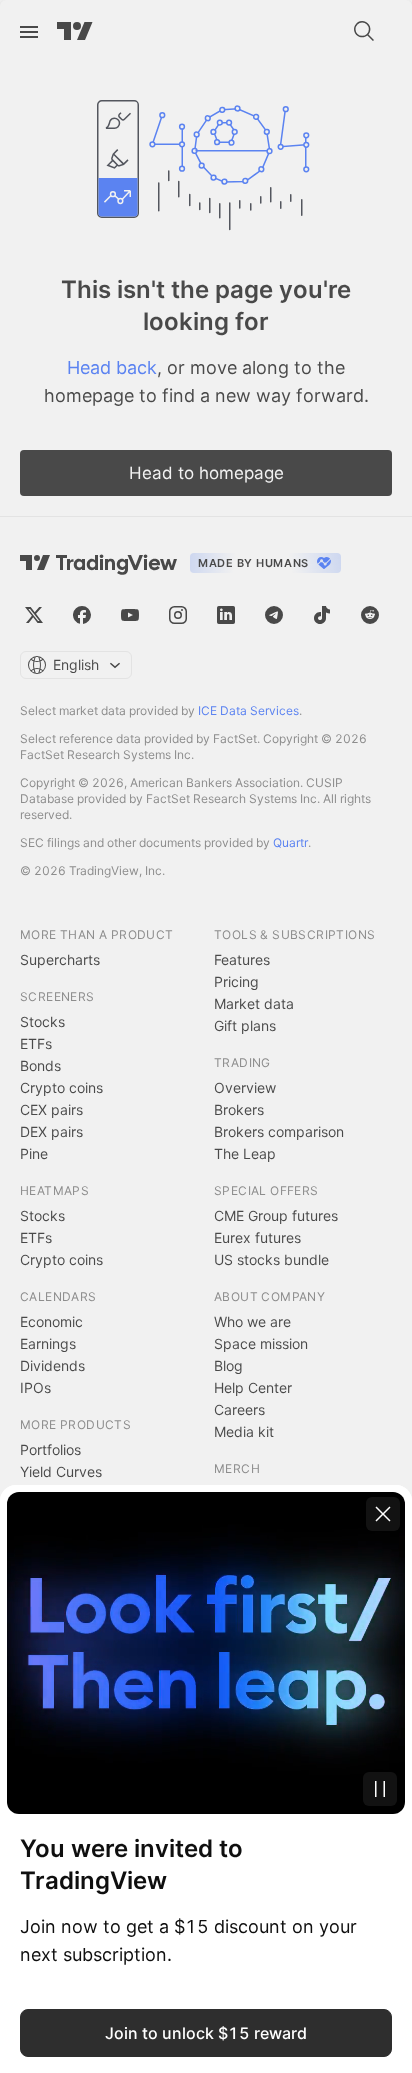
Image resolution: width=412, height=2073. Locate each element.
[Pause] (380, 1789)
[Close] (383, 1514)
